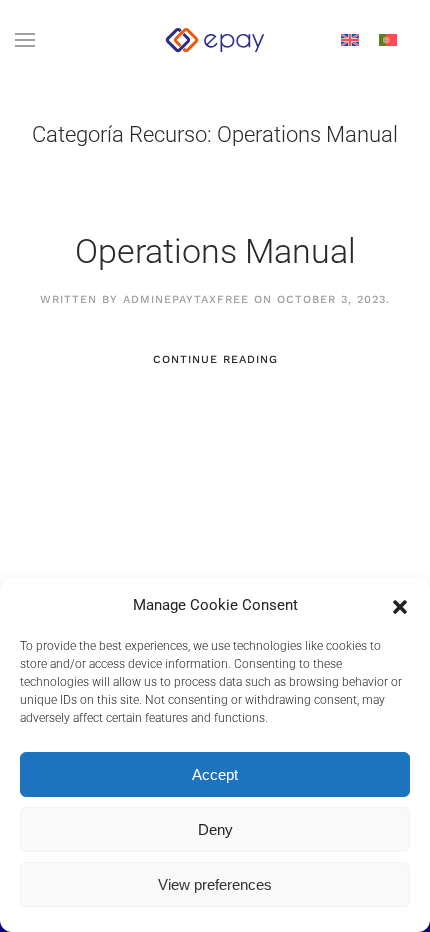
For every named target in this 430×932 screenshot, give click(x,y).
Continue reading (215, 359)
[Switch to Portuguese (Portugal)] (388, 40)
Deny (215, 829)
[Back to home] (215, 40)
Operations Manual (215, 251)
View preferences (215, 884)
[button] (400, 605)
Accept (215, 774)
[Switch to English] (350, 40)
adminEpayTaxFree (186, 299)
